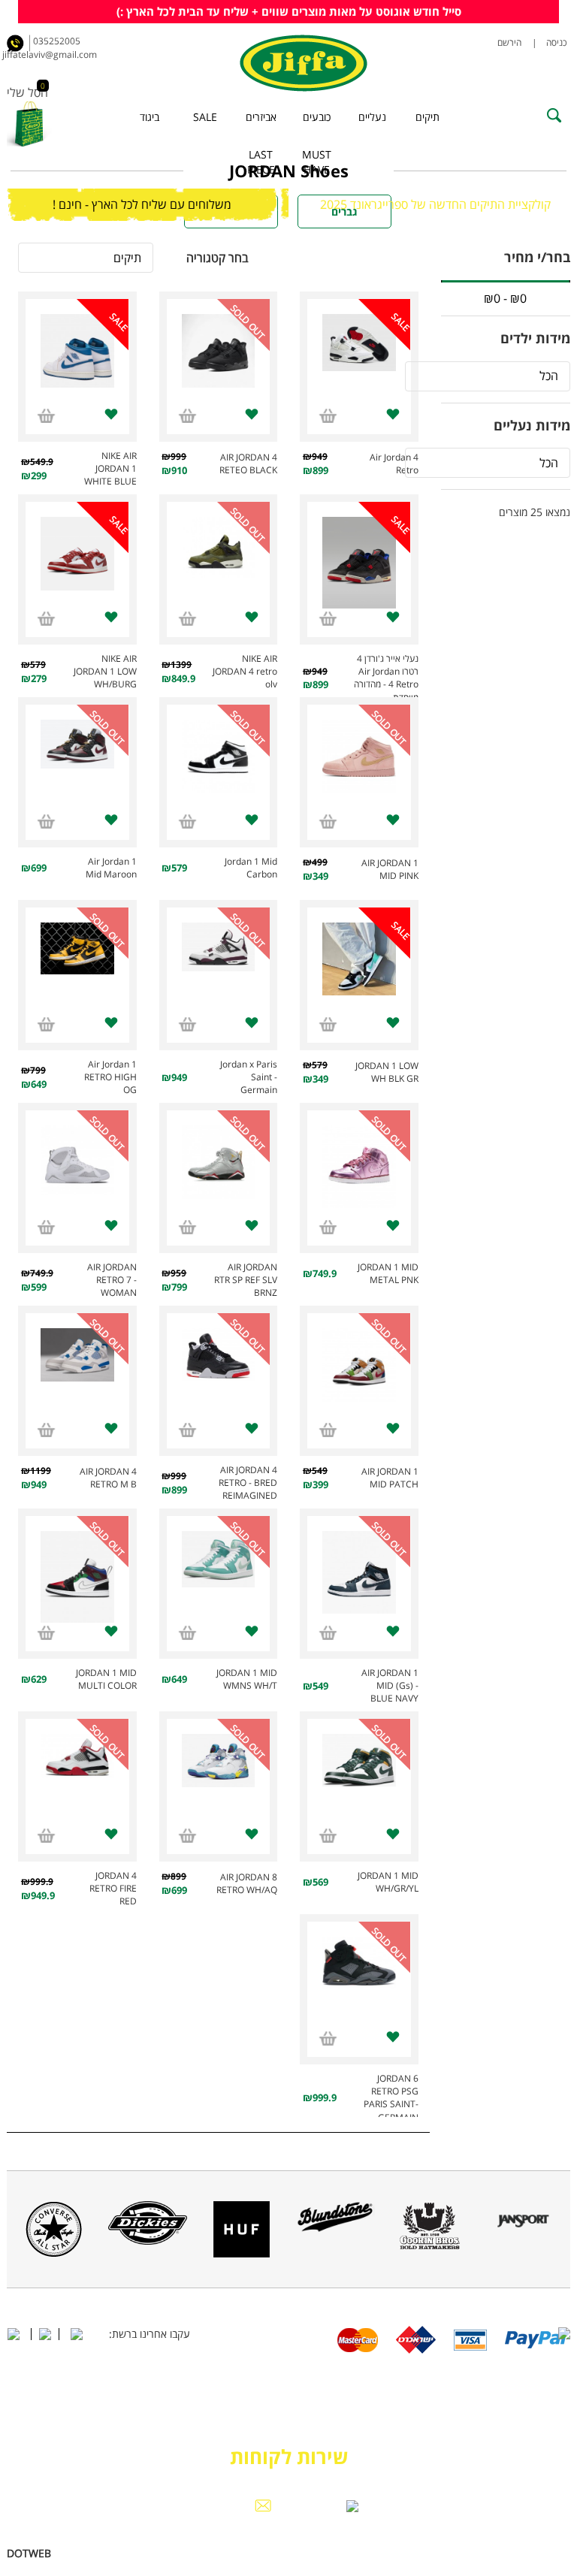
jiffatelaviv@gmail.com (63, 54)
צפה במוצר (359, 362)
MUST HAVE (317, 162)
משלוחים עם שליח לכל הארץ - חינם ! (142, 204)
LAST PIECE (261, 162)
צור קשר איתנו (474, 2455)
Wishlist (45, 2455)
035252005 (57, 41)
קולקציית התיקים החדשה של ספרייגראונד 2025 (435, 204)
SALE (205, 117)
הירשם (510, 42)
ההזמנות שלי (101, 2470)
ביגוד (150, 117)
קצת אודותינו (542, 2455)
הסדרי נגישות (471, 2470)
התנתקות (96, 2455)
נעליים (372, 117)
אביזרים (261, 117)
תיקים (427, 117)
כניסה (556, 42)
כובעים (317, 117)
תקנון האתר (408, 2455)
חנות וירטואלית (85, 2553)
